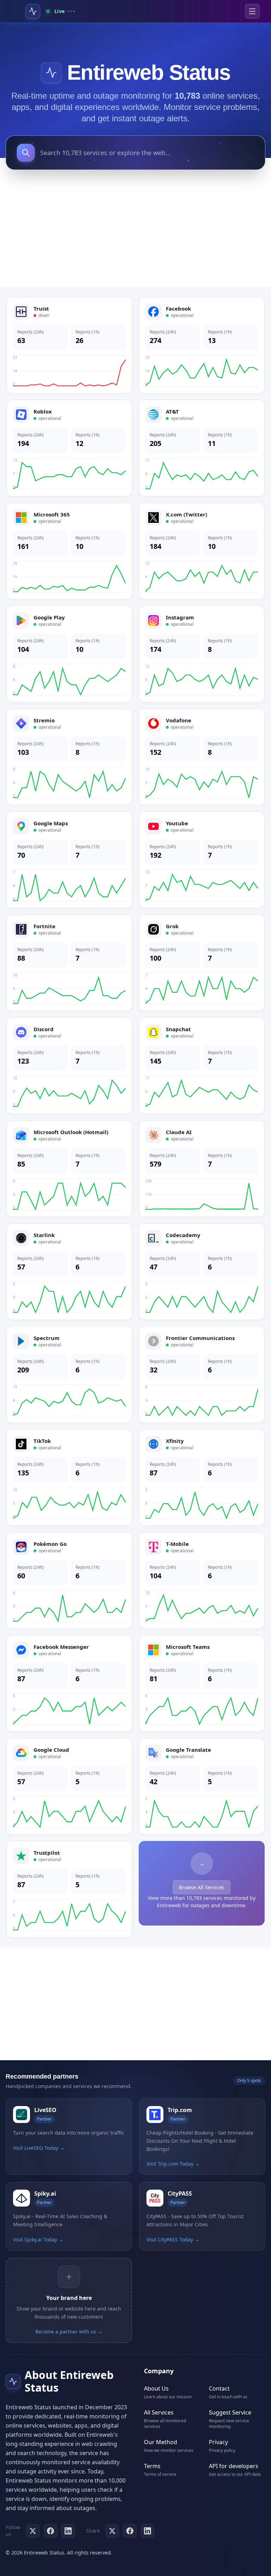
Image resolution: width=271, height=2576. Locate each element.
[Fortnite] (69, 963)
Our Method (161, 2442)
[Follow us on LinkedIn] (68, 2531)
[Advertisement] (135, 231)
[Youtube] (202, 860)
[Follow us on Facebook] (50, 2531)
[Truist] (69, 345)
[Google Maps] (69, 860)
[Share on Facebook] (130, 2531)
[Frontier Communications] (202, 1375)
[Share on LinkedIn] (147, 2531)
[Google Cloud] (69, 1786)
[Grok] (202, 963)
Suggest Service (230, 2412)
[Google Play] (69, 654)
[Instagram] (202, 654)
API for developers (234, 2466)
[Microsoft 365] (69, 551)
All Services (159, 2412)
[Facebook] (202, 345)
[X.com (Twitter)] (202, 551)
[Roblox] (69, 448)
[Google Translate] (202, 1786)
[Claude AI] (202, 1169)
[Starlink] (69, 1272)
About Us (156, 2388)
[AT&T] (202, 448)
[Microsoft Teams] (202, 1683)
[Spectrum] (69, 1375)
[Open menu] (252, 11)
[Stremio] (69, 757)
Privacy (218, 2442)
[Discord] (69, 1066)
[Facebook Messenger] (69, 1683)
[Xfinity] (202, 1477)
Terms (152, 2466)
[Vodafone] (202, 757)
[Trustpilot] (69, 1889)
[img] (51, 73)
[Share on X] (112, 2531)
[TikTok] (69, 1477)
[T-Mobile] (202, 1580)
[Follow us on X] (33, 2531)
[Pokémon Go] (69, 1580)
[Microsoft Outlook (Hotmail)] (69, 1169)
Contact (219, 2388)
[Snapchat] (202, 1066)
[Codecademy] (202, 1272)
